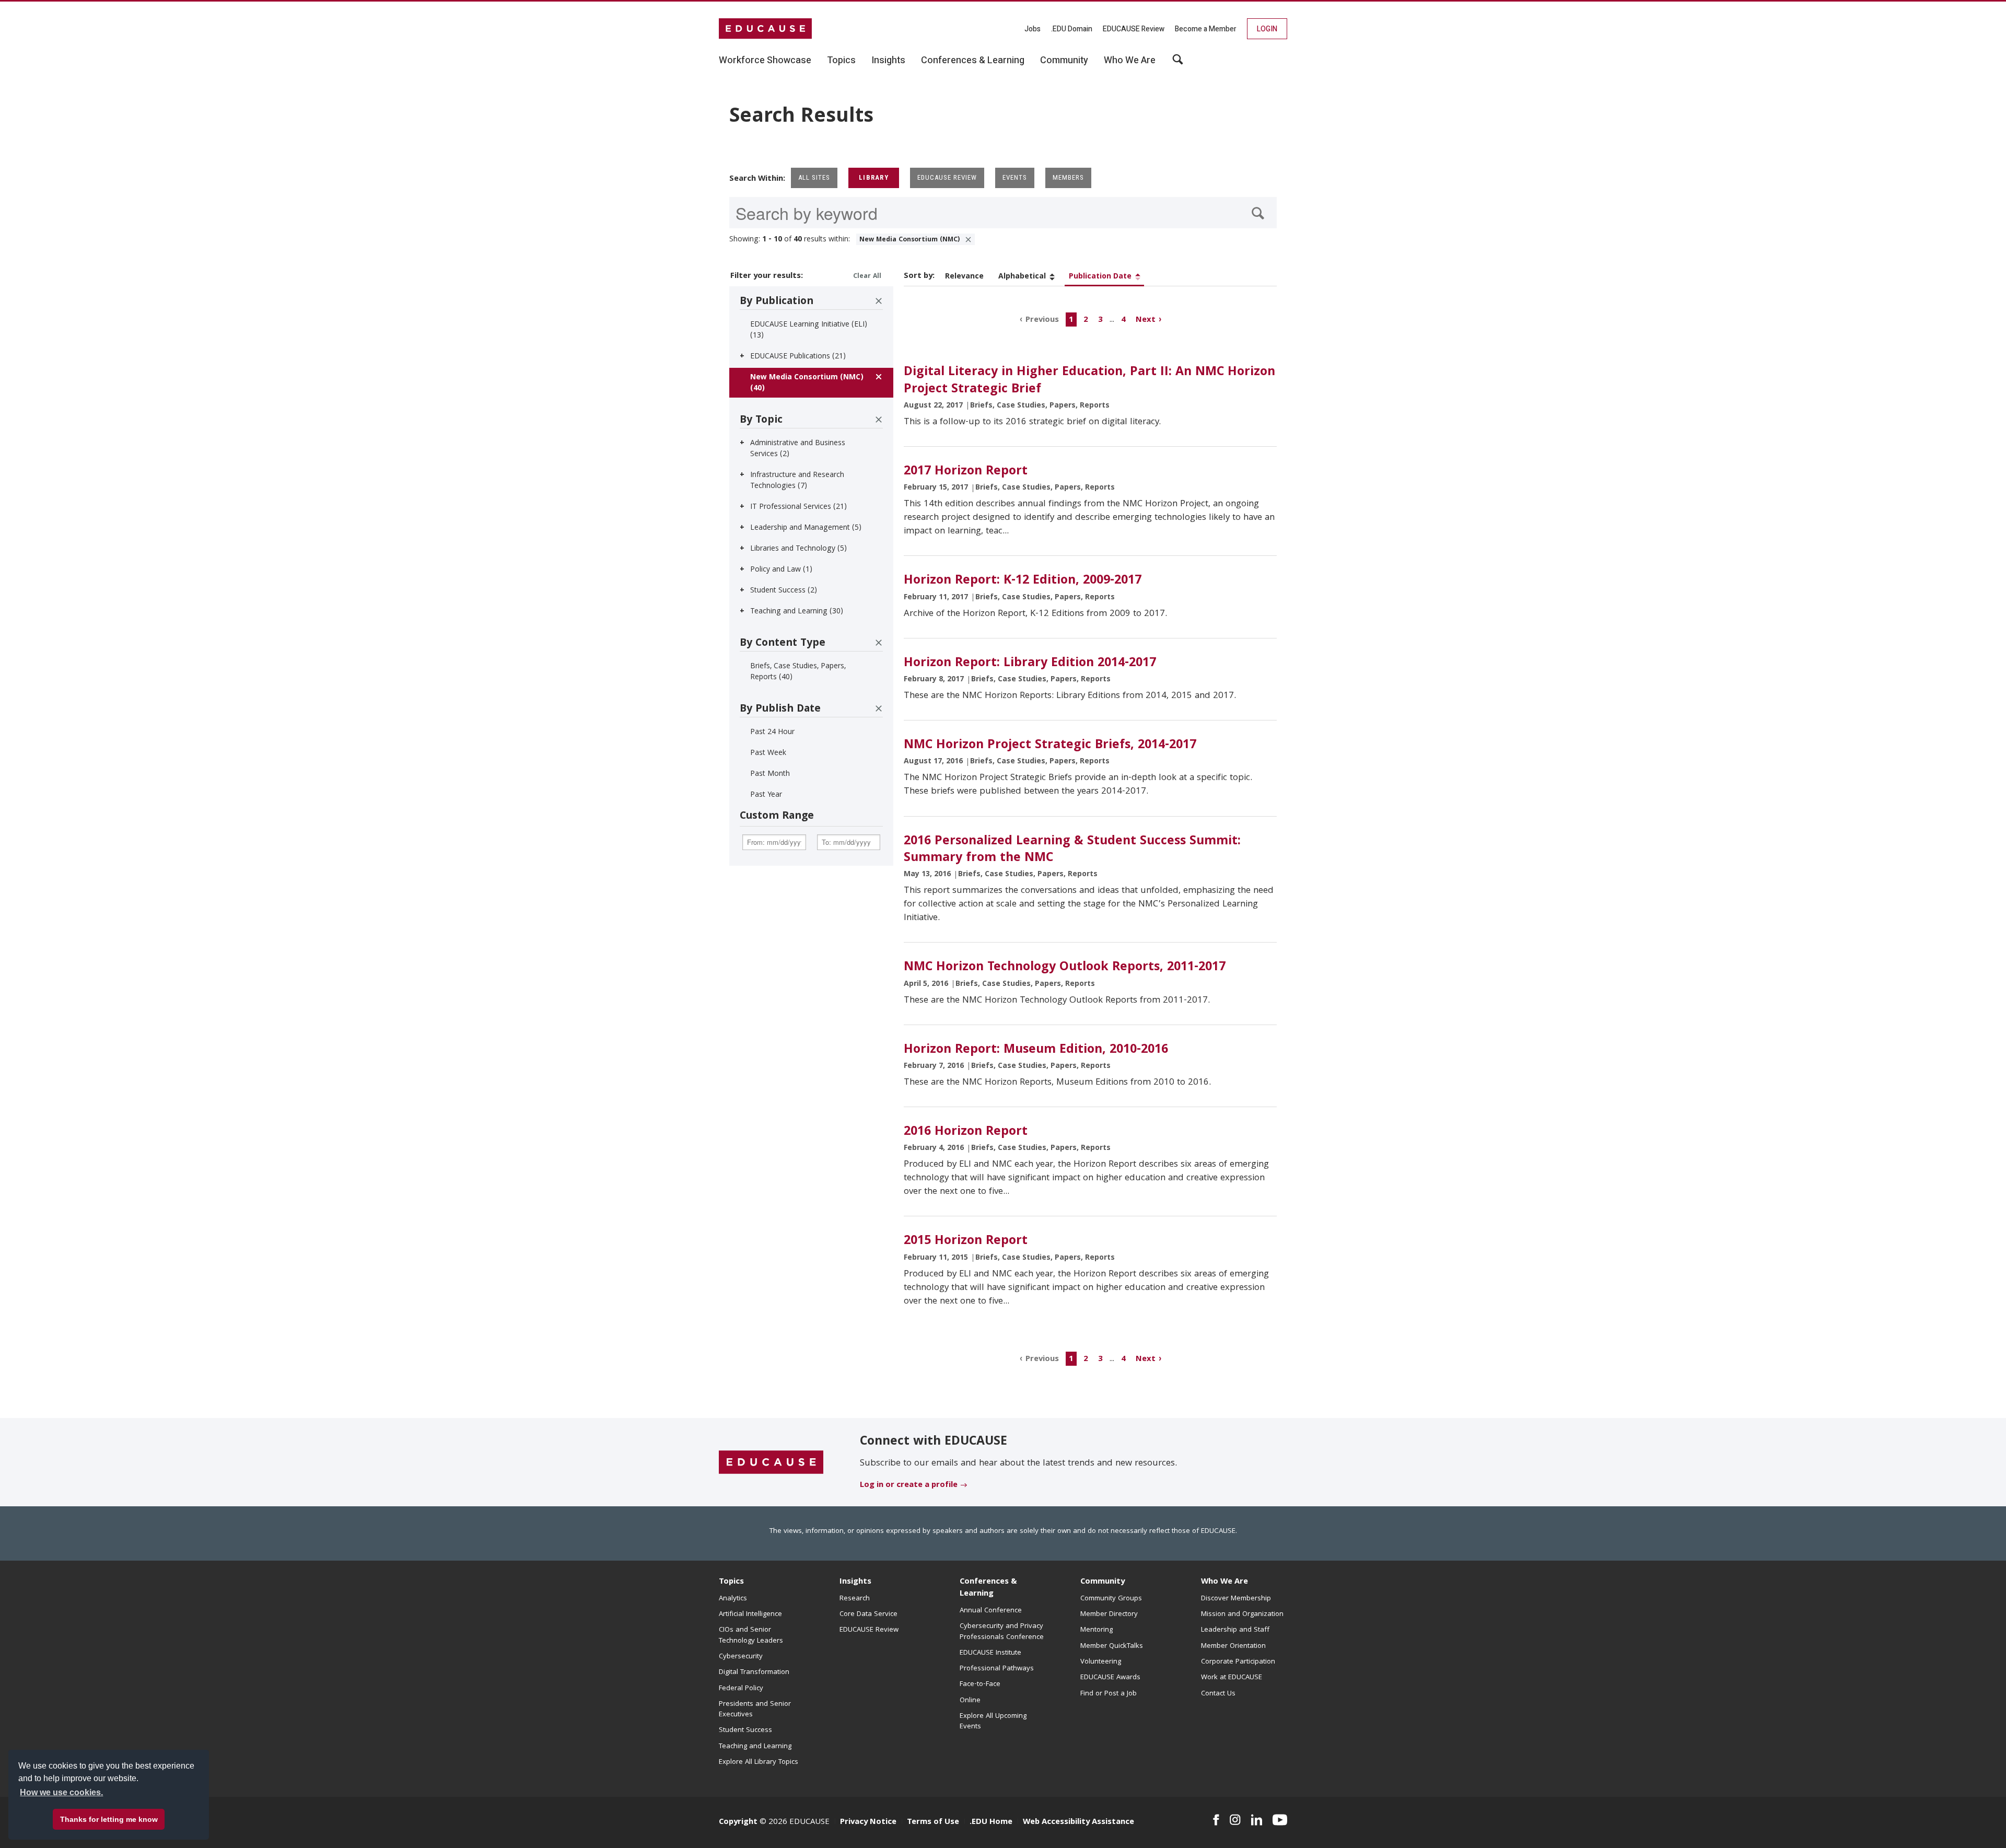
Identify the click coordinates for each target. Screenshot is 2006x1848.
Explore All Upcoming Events (993, 1722)
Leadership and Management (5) (806, 528)
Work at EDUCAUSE (1232, 1678)
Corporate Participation (1238, 1662)
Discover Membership (1236, 1599)
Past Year (766, 795)
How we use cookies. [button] (61, 1792)
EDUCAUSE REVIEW (947, 177)
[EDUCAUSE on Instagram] (1235, 1820)
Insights (855, 1582)
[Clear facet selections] (879, 301)
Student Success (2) (784, 591)
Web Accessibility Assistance (1078, 1822)
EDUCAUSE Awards (1110, 1678)
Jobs (1033, 29)
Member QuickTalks (1112, 1646)
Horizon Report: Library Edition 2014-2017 (1030, 664)
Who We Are (1224, 1582)
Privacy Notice (868, 1822)
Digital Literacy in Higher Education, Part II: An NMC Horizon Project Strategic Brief (1089, 381)
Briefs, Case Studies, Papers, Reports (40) (798, 672)
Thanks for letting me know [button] (109, 1819)
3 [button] (1100, 320)
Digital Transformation (754, 1672)
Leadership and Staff (1235, 1630)
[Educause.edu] (771, 1463)
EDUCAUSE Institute (990, 1653)
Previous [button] (1042, 320)
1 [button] (1071, 320)
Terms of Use (933, 1822)
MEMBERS (1068, 177)
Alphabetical (1022, 277)
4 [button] (1123, 320)
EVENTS (1015, 177)
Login (1267, 29)
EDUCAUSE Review (1134, 29)
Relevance (964, 277)
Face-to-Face (980, 1684)
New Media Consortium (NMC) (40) (807, 383)
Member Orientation (1233, 1646)
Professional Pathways (997, 1669)
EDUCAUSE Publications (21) (798, 357)
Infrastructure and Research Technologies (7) (797, 481)
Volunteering (1101, 1662)
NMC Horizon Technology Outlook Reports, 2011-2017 (1065, 968)
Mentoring (1097, 1630)
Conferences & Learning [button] (973, 61)
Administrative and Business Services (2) (798, 449)
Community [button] (1064, 61)
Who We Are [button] (1130, 61)
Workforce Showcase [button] (765, 61)
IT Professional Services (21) (798, 507)
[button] (1847, 1824)
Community (1103, 1582)
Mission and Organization (1242, 1614)
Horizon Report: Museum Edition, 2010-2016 (1036, 1050)
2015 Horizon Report (966, 1241)
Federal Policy (741, 1689)
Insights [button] (888, 61)
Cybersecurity (741, 1657)
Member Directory (1109, 1614)
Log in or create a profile (909, 1485)
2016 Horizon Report (966, 1132)
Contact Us (1218, 1694)
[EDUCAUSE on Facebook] (1216, 1820)
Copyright (738, 1822)
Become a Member (1206, 29)
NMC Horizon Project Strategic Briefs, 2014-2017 (1050, 746)
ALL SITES (814, 177)
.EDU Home (991, 1822)
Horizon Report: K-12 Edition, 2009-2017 (1023, 581)
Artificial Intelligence (750, 1614)
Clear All (867, 277)
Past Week (768, 753)
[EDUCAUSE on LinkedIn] (1257, 1820)
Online (970, 1701)
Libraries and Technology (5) (798, 549)
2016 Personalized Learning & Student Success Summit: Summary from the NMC (1072, 850)
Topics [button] (841, 61)
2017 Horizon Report (966, 472)
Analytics (733, 1599)
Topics (731, 1582)
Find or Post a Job (1109, 1694)
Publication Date (1100, 277)
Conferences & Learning (988, 1588)
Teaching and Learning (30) (797, 612)
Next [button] (1146, 320)
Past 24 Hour (772, 733)
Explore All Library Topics (759, 1762)
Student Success (745, 1730)
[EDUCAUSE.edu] (765, 29)
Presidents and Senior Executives (755, 1710)
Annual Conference (991, 1611)
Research (855, 1599)
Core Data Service (868, 1614)
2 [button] (1086, 320)
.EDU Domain (1072, 29)
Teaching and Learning (755, 1747)
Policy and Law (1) (781, 570)
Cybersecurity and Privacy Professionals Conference (1002, 1632)
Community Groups (1111, 1599)
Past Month (770, 774)
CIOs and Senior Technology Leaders (751, 1635)
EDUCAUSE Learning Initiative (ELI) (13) (809, 330)
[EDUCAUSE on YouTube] (1280, 1820)
